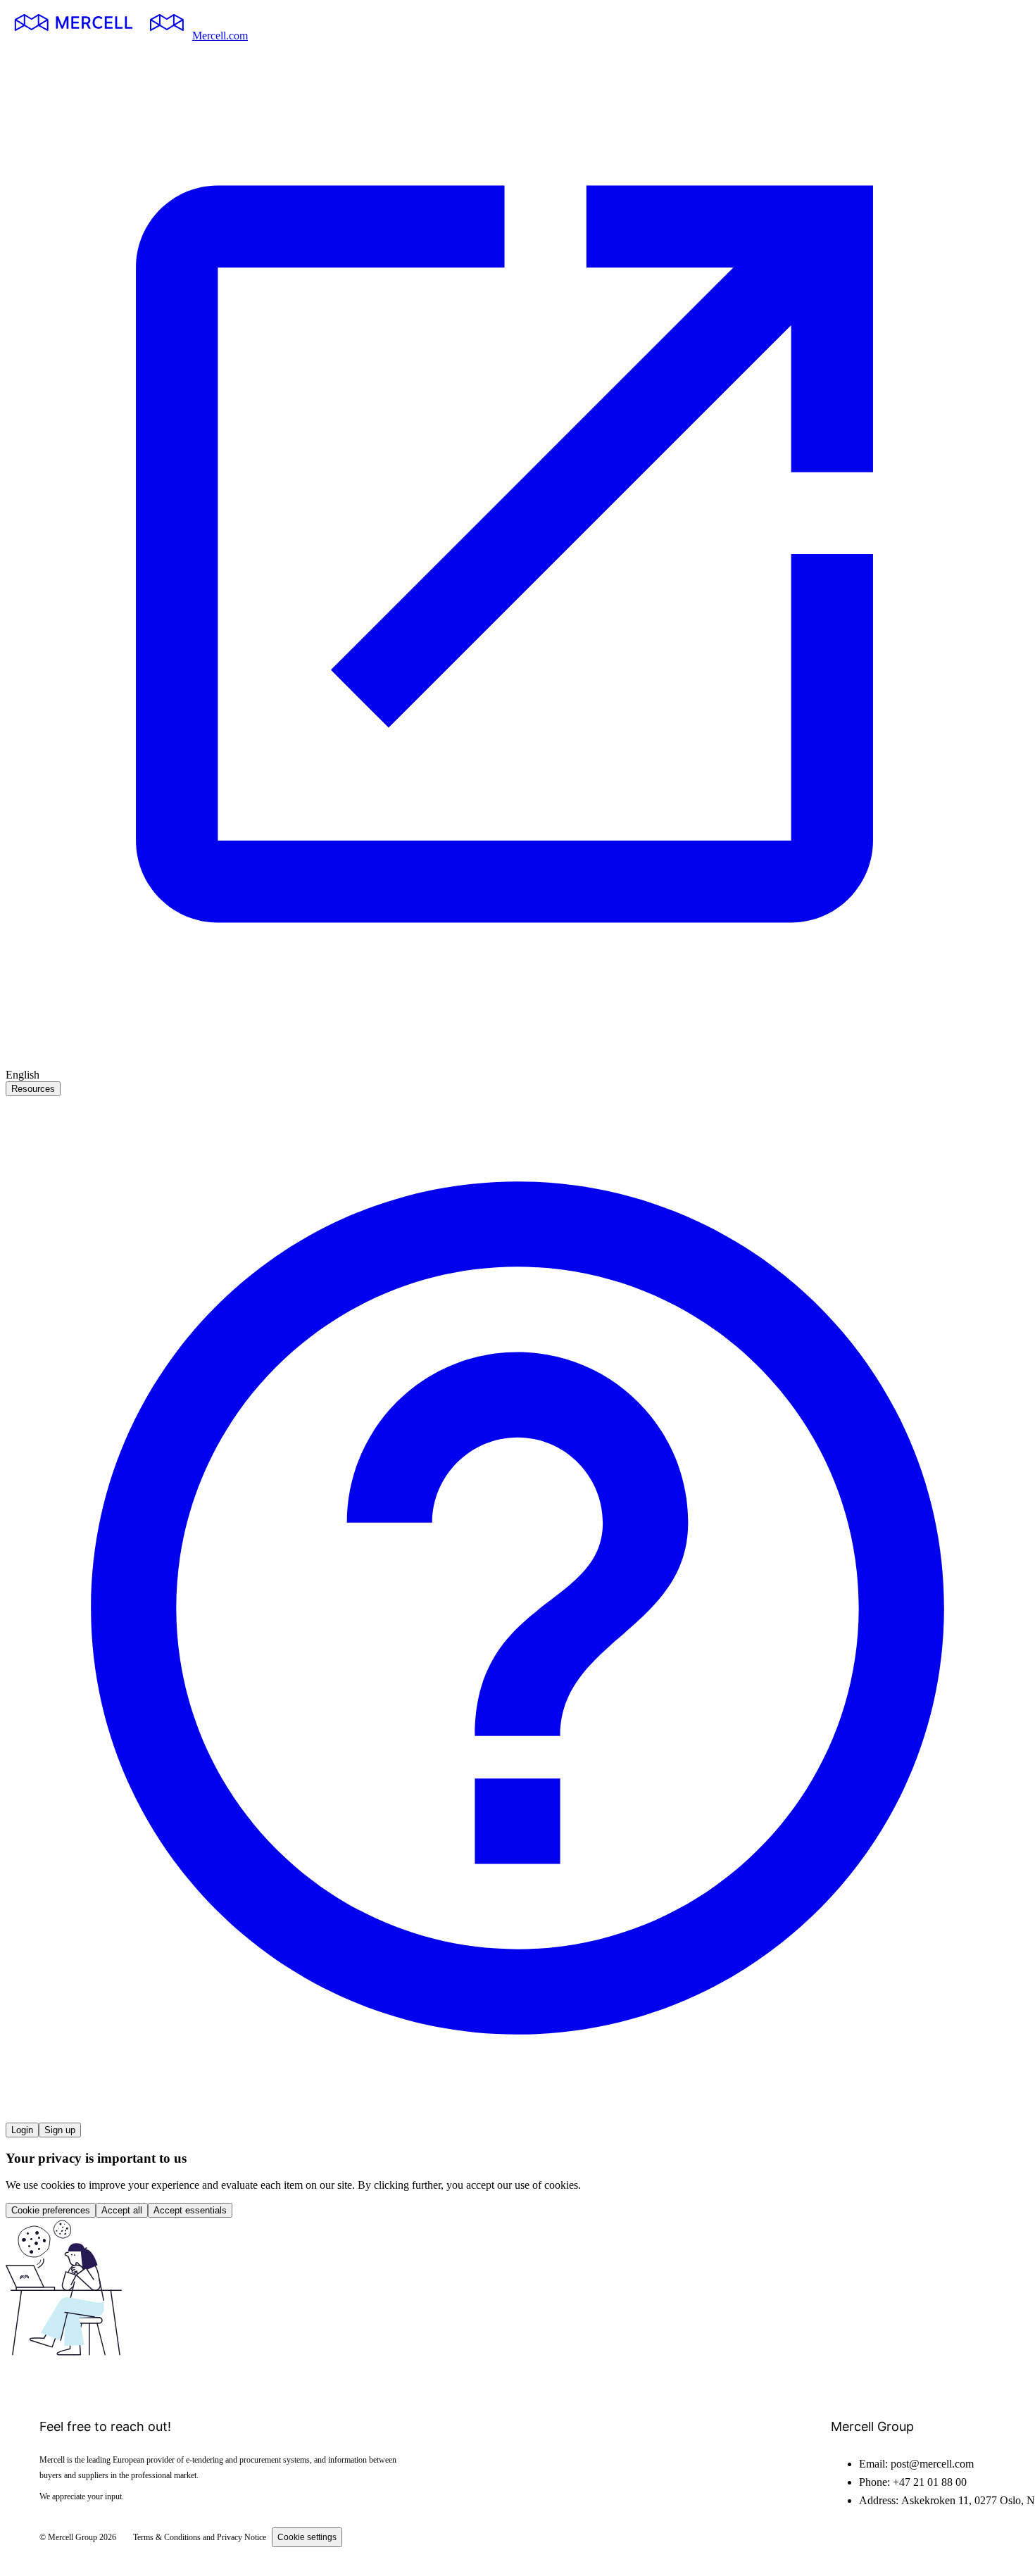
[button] (517, 2116)
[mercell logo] (99, 36)
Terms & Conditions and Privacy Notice (200, 2537)
